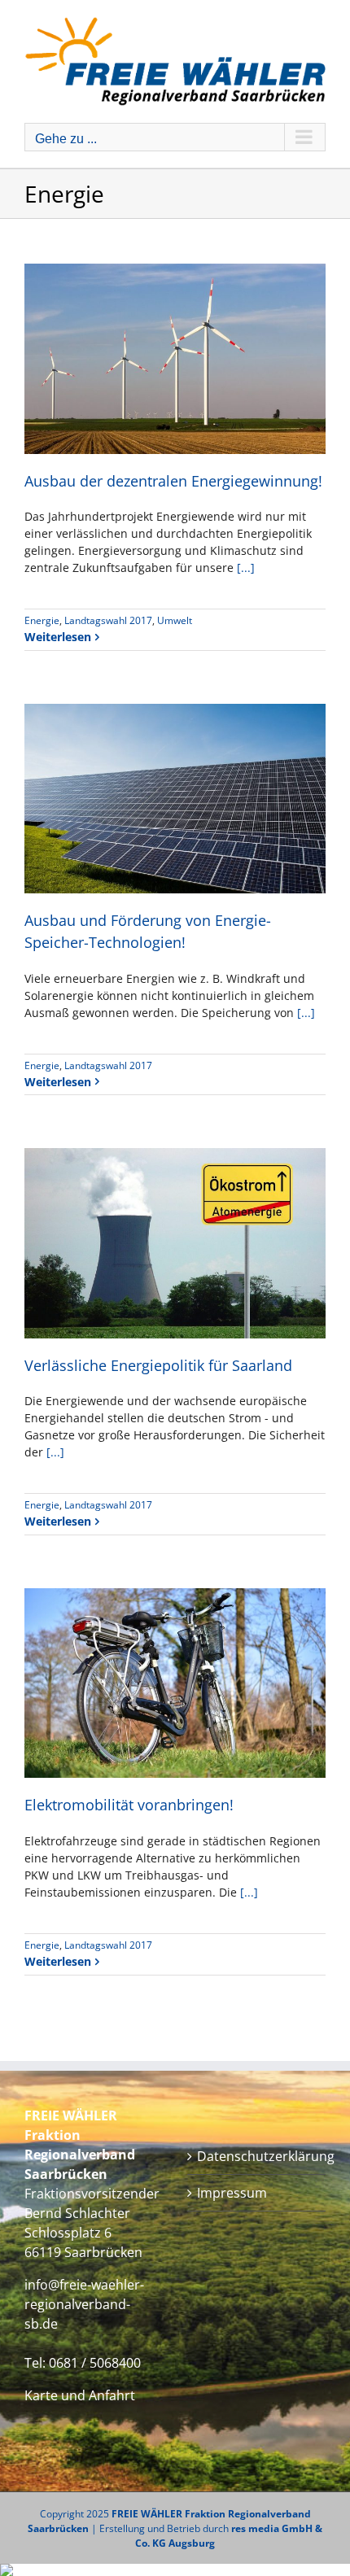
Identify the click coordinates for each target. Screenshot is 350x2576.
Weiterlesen (58, 637)
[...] (246, 568)
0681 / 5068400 (95, 2363)
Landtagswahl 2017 (108, 620)
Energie (42, 620)
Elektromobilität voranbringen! (129, 1805)
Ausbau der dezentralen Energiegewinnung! (173, 481)
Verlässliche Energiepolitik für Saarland (158, 1365)
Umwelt (175, 620)
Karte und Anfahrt (80, 2395)
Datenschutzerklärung (257, 2156)
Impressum (232, 2193)
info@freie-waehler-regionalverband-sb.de (84, 2304)
